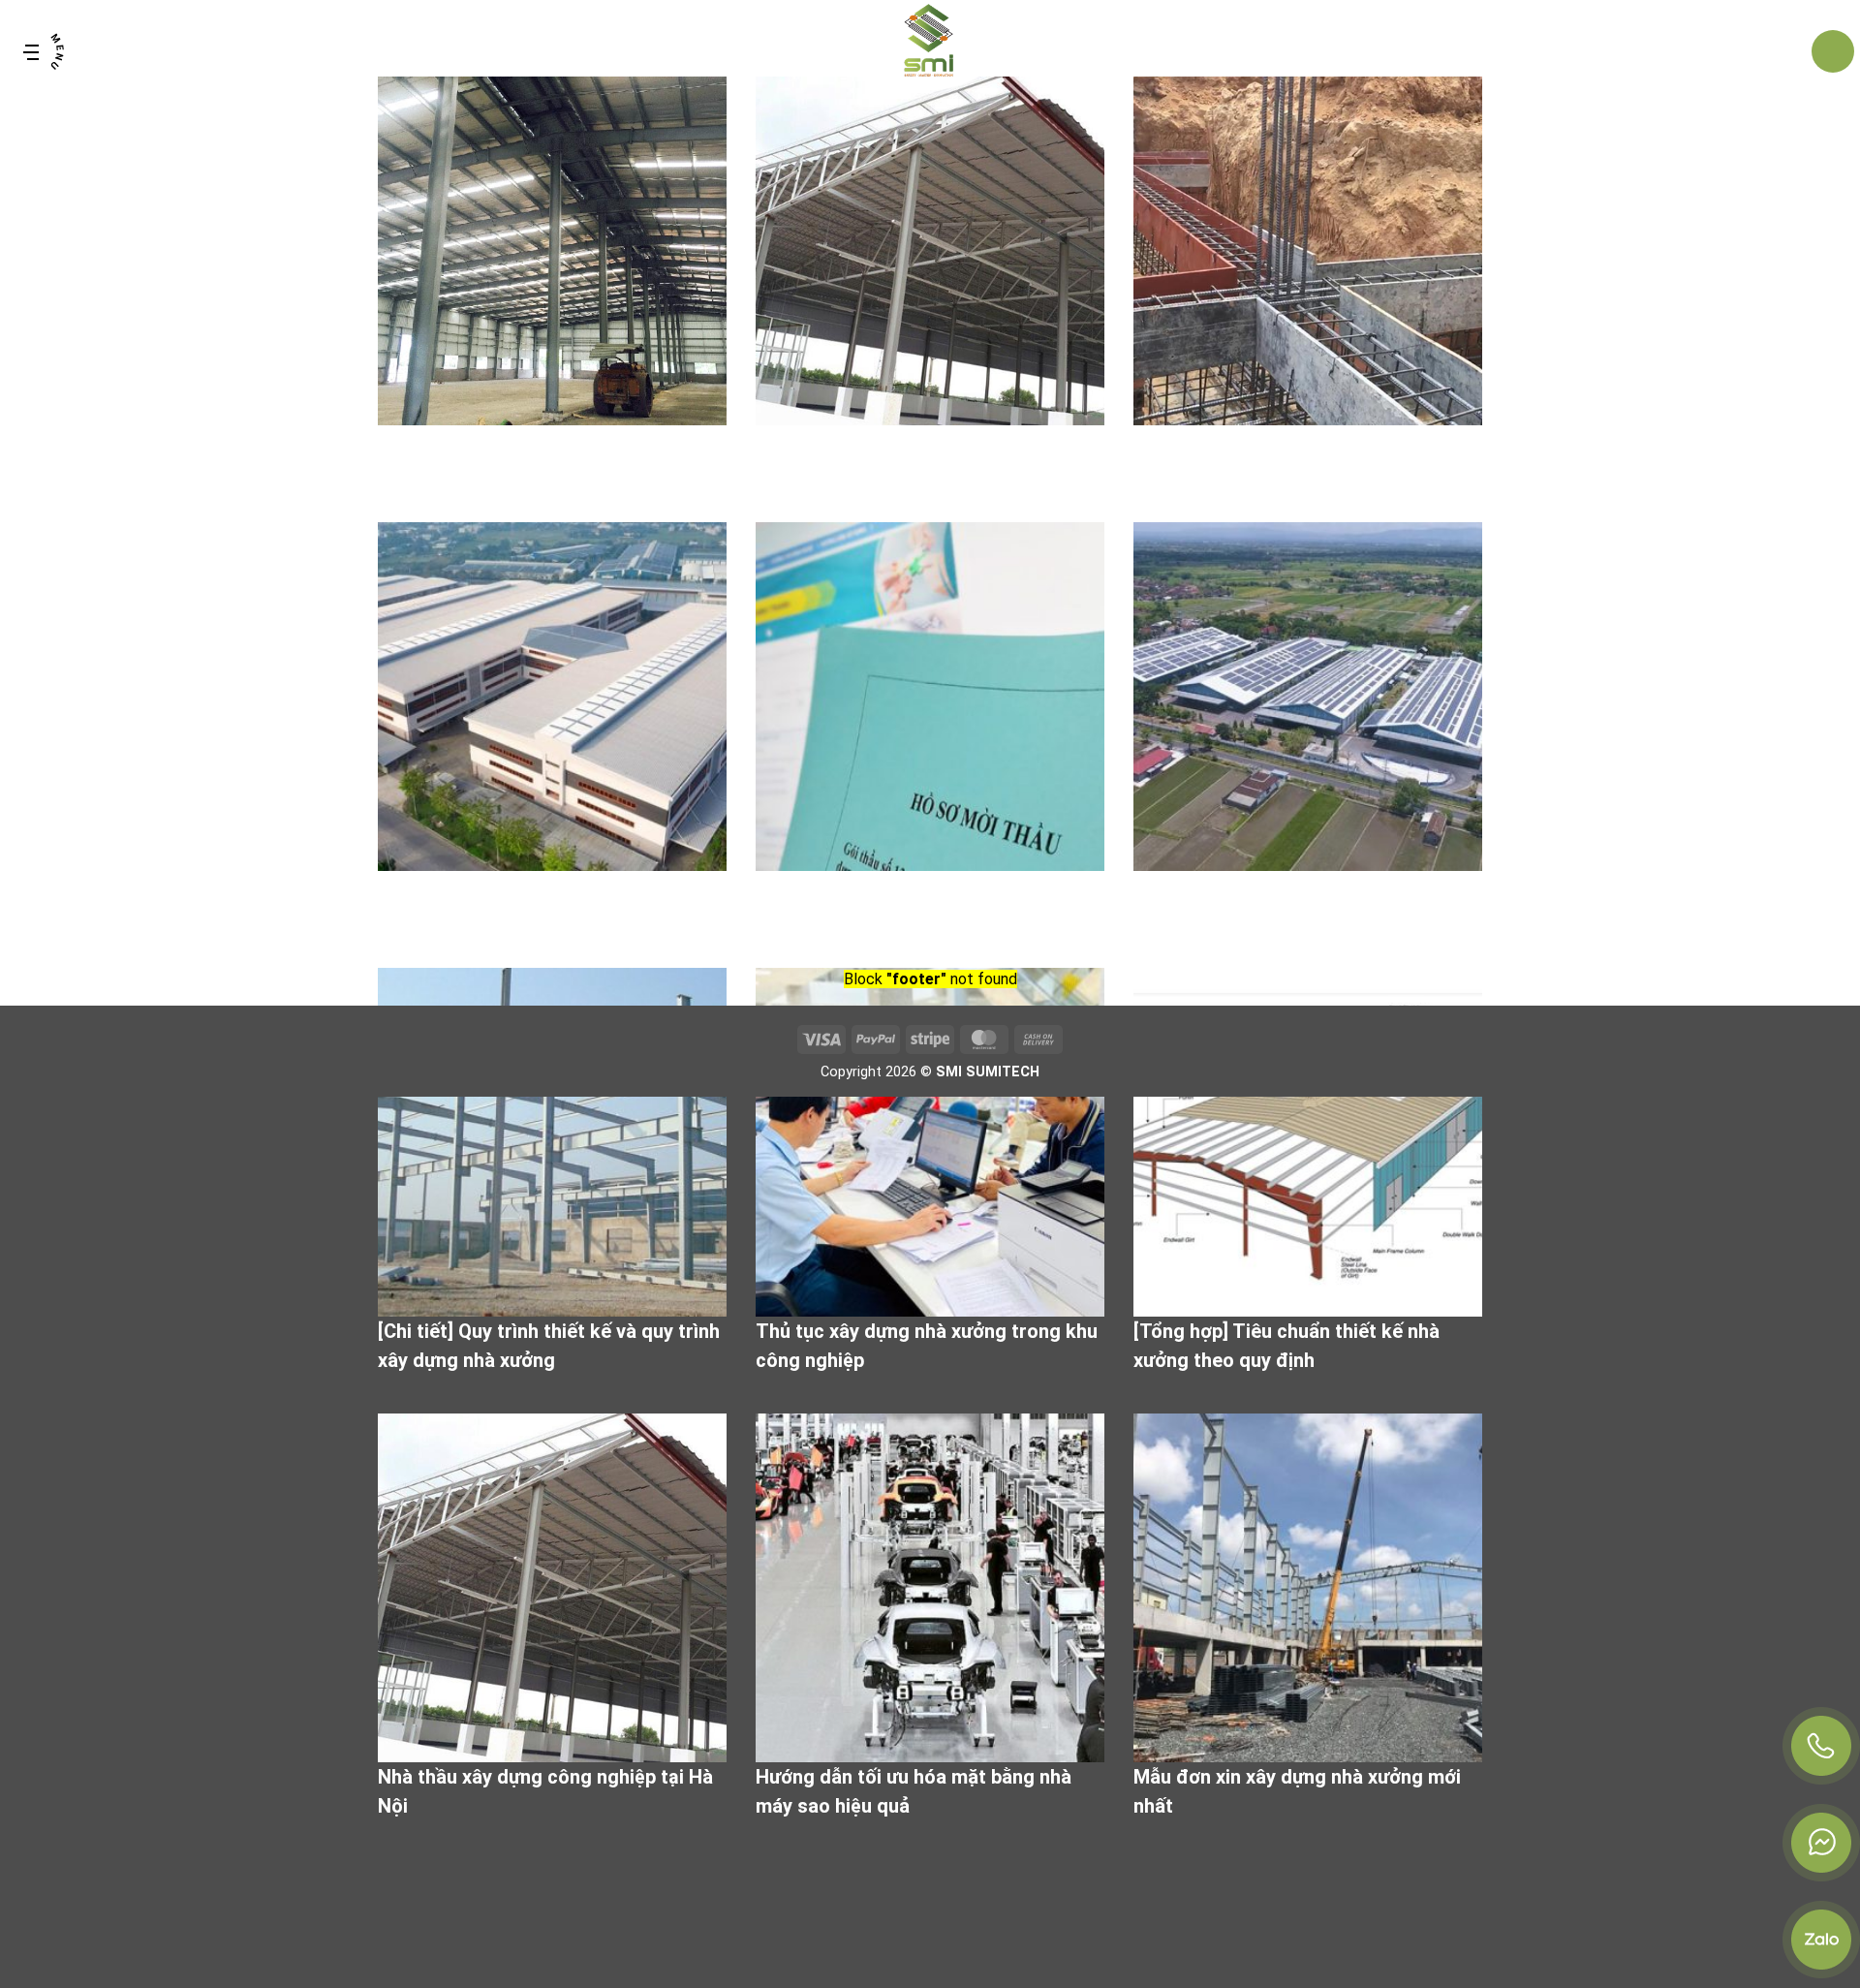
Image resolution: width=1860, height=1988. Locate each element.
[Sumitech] (930, 51)
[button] (44, 51)
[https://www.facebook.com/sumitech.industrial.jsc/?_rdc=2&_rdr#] (1821, 1843)
